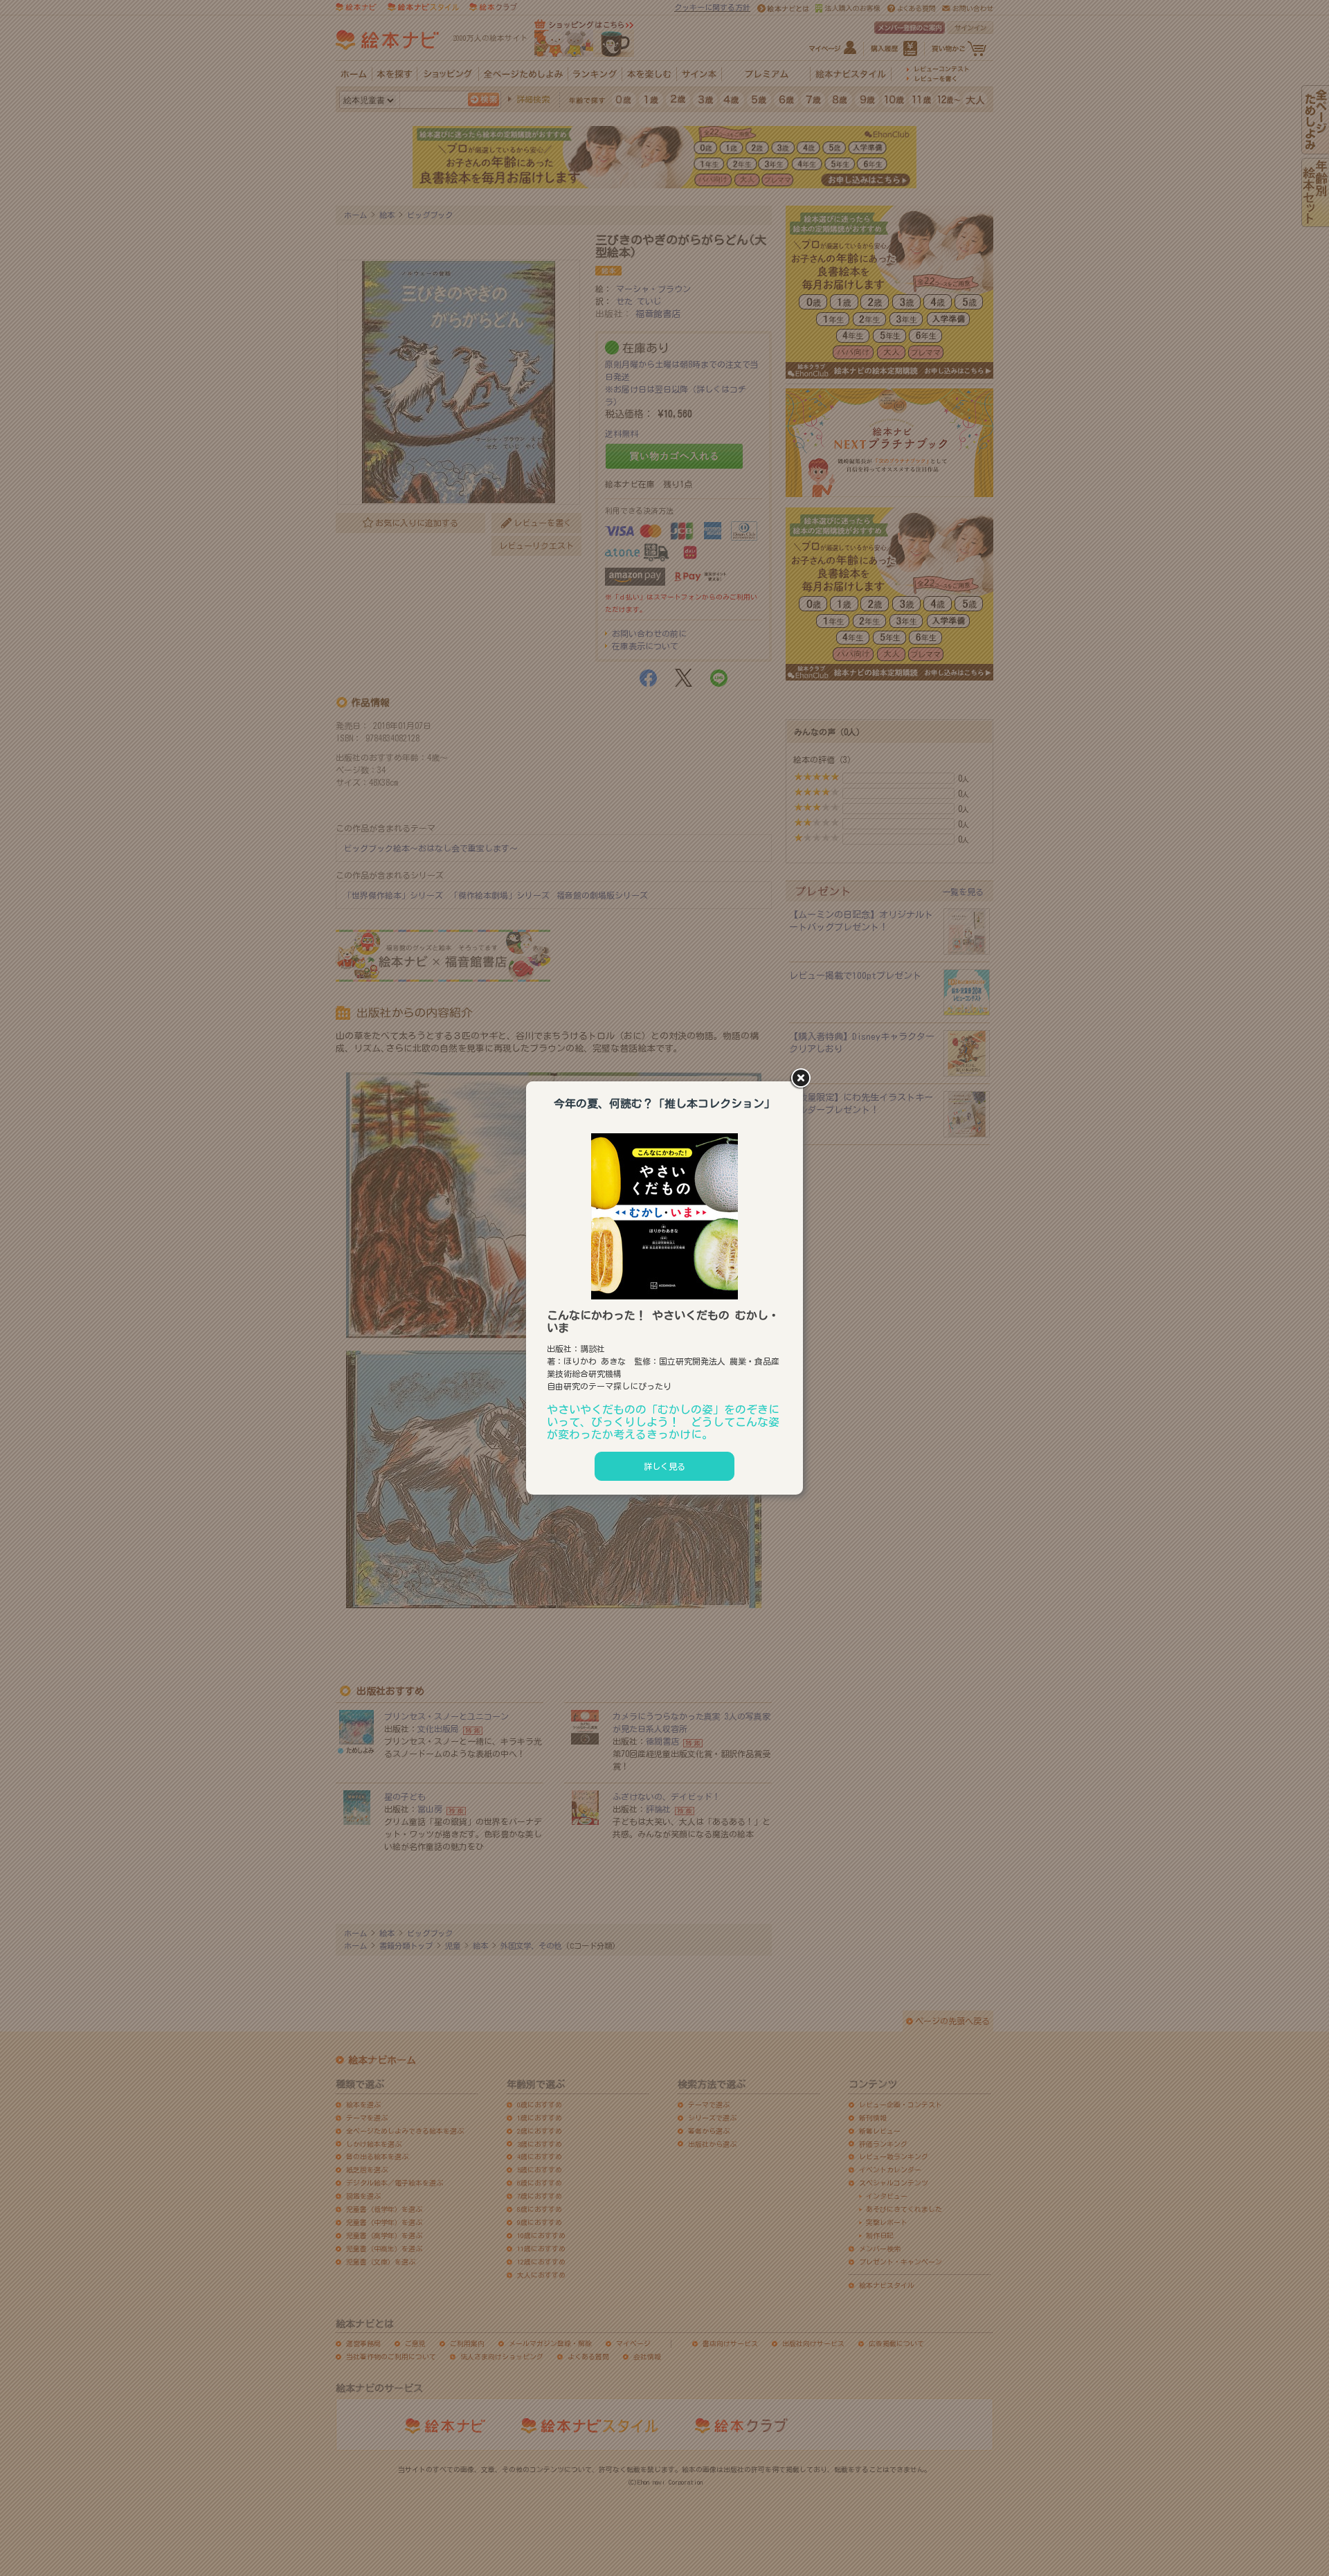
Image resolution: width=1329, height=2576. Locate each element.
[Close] (803, 1079)
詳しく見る (664, 1466)
